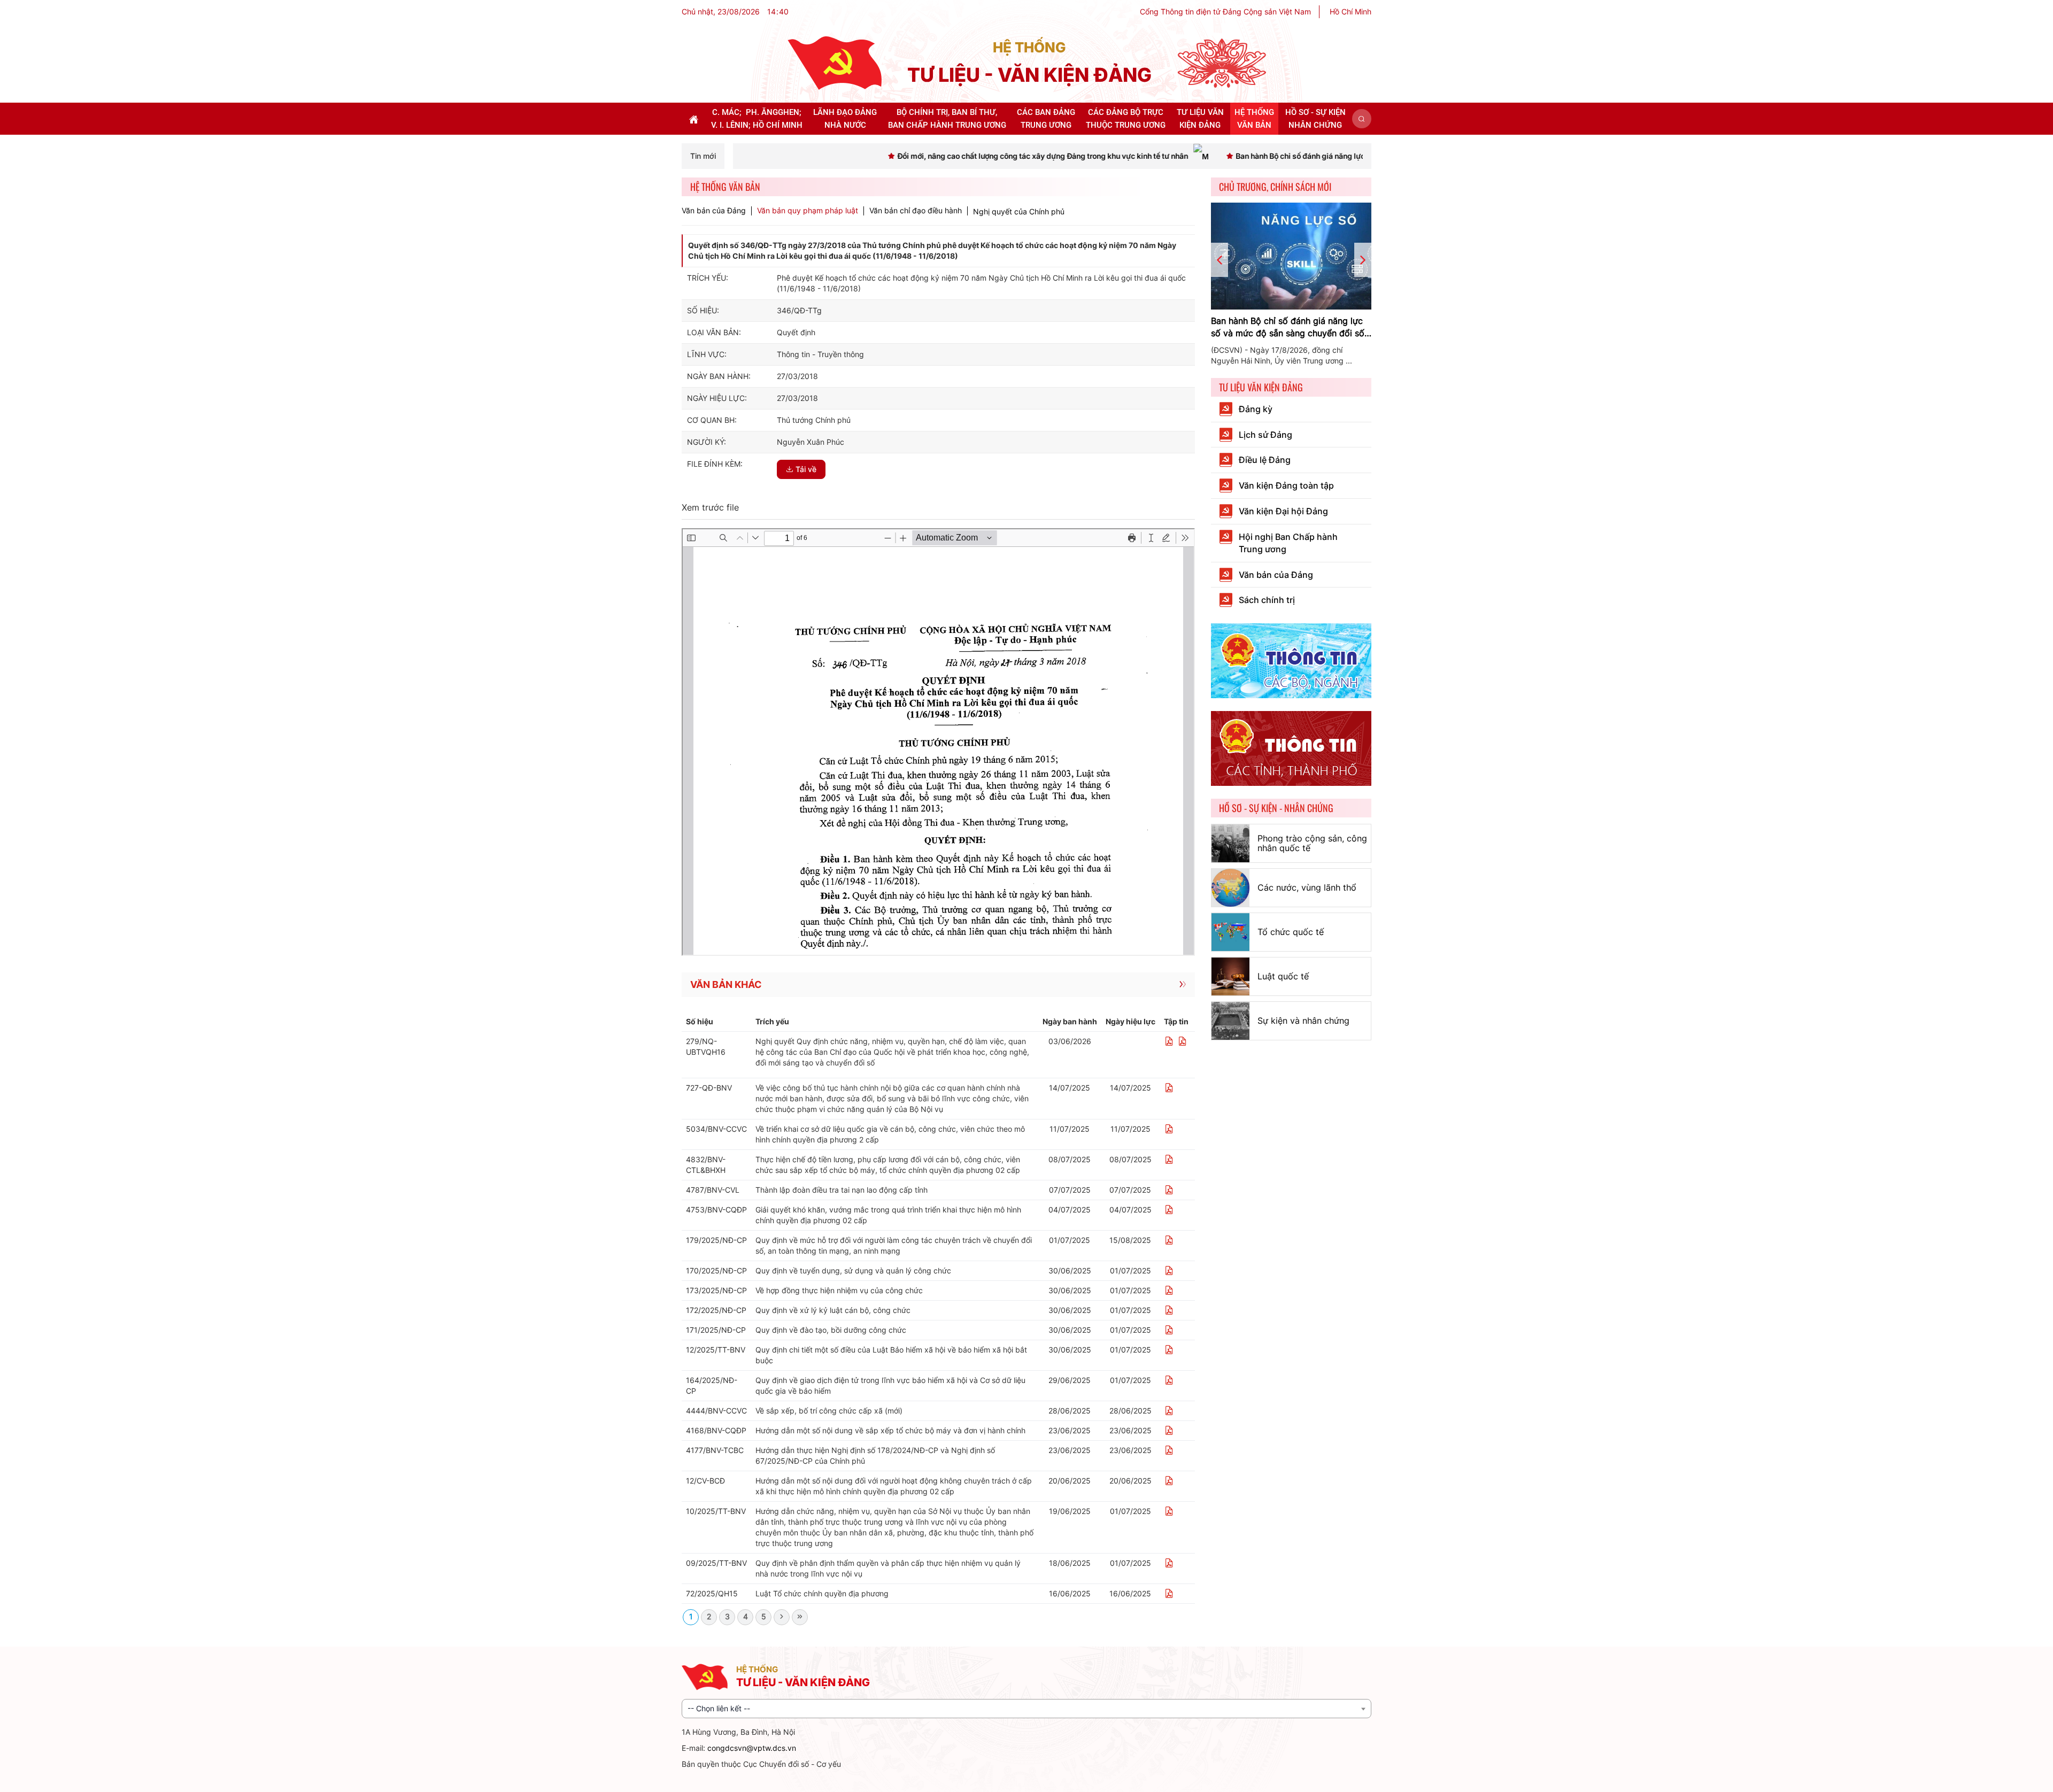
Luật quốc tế (1283, 976)
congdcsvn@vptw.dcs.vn (752, 1748)
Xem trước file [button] (710, 507)
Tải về (806, 469)
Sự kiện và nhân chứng (1303, 1021)
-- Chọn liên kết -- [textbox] (719, 1708)
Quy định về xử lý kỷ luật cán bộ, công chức (833, 1310)
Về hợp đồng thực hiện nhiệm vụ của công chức (839, 1290)
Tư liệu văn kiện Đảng (1261, 387)
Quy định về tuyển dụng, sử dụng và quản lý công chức (853, 1270)
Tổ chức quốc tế (1291, 932)
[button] (1362, 119)
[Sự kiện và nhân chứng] (1230, 1021)
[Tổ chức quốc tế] (1230, 932)
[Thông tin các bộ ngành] (1291, 660)
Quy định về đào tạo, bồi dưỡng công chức (831, 1330)
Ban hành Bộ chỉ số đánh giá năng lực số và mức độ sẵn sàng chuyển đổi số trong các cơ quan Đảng (1288, 327)
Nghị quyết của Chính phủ (1019, 211)
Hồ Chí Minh (1350, 11)
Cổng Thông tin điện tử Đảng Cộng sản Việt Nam (1225, 11)
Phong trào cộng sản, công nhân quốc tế (1312, 843)
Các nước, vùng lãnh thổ (1307, 887)
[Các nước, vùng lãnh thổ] (1230, 888)
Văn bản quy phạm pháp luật (808, 211)
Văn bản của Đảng (714, 211)
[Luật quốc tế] (1230, 976)
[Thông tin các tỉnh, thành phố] (1291, 748)
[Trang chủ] (835, 62)
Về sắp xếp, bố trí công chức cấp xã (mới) (829, 1411)
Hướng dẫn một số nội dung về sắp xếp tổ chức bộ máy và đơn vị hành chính (890, 1430)
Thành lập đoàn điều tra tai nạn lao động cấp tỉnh (842, 1190)
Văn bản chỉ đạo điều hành (916, 211)
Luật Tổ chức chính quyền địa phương (822, 1593)
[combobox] (1026, 1709)
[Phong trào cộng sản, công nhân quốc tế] (1230, 843)
